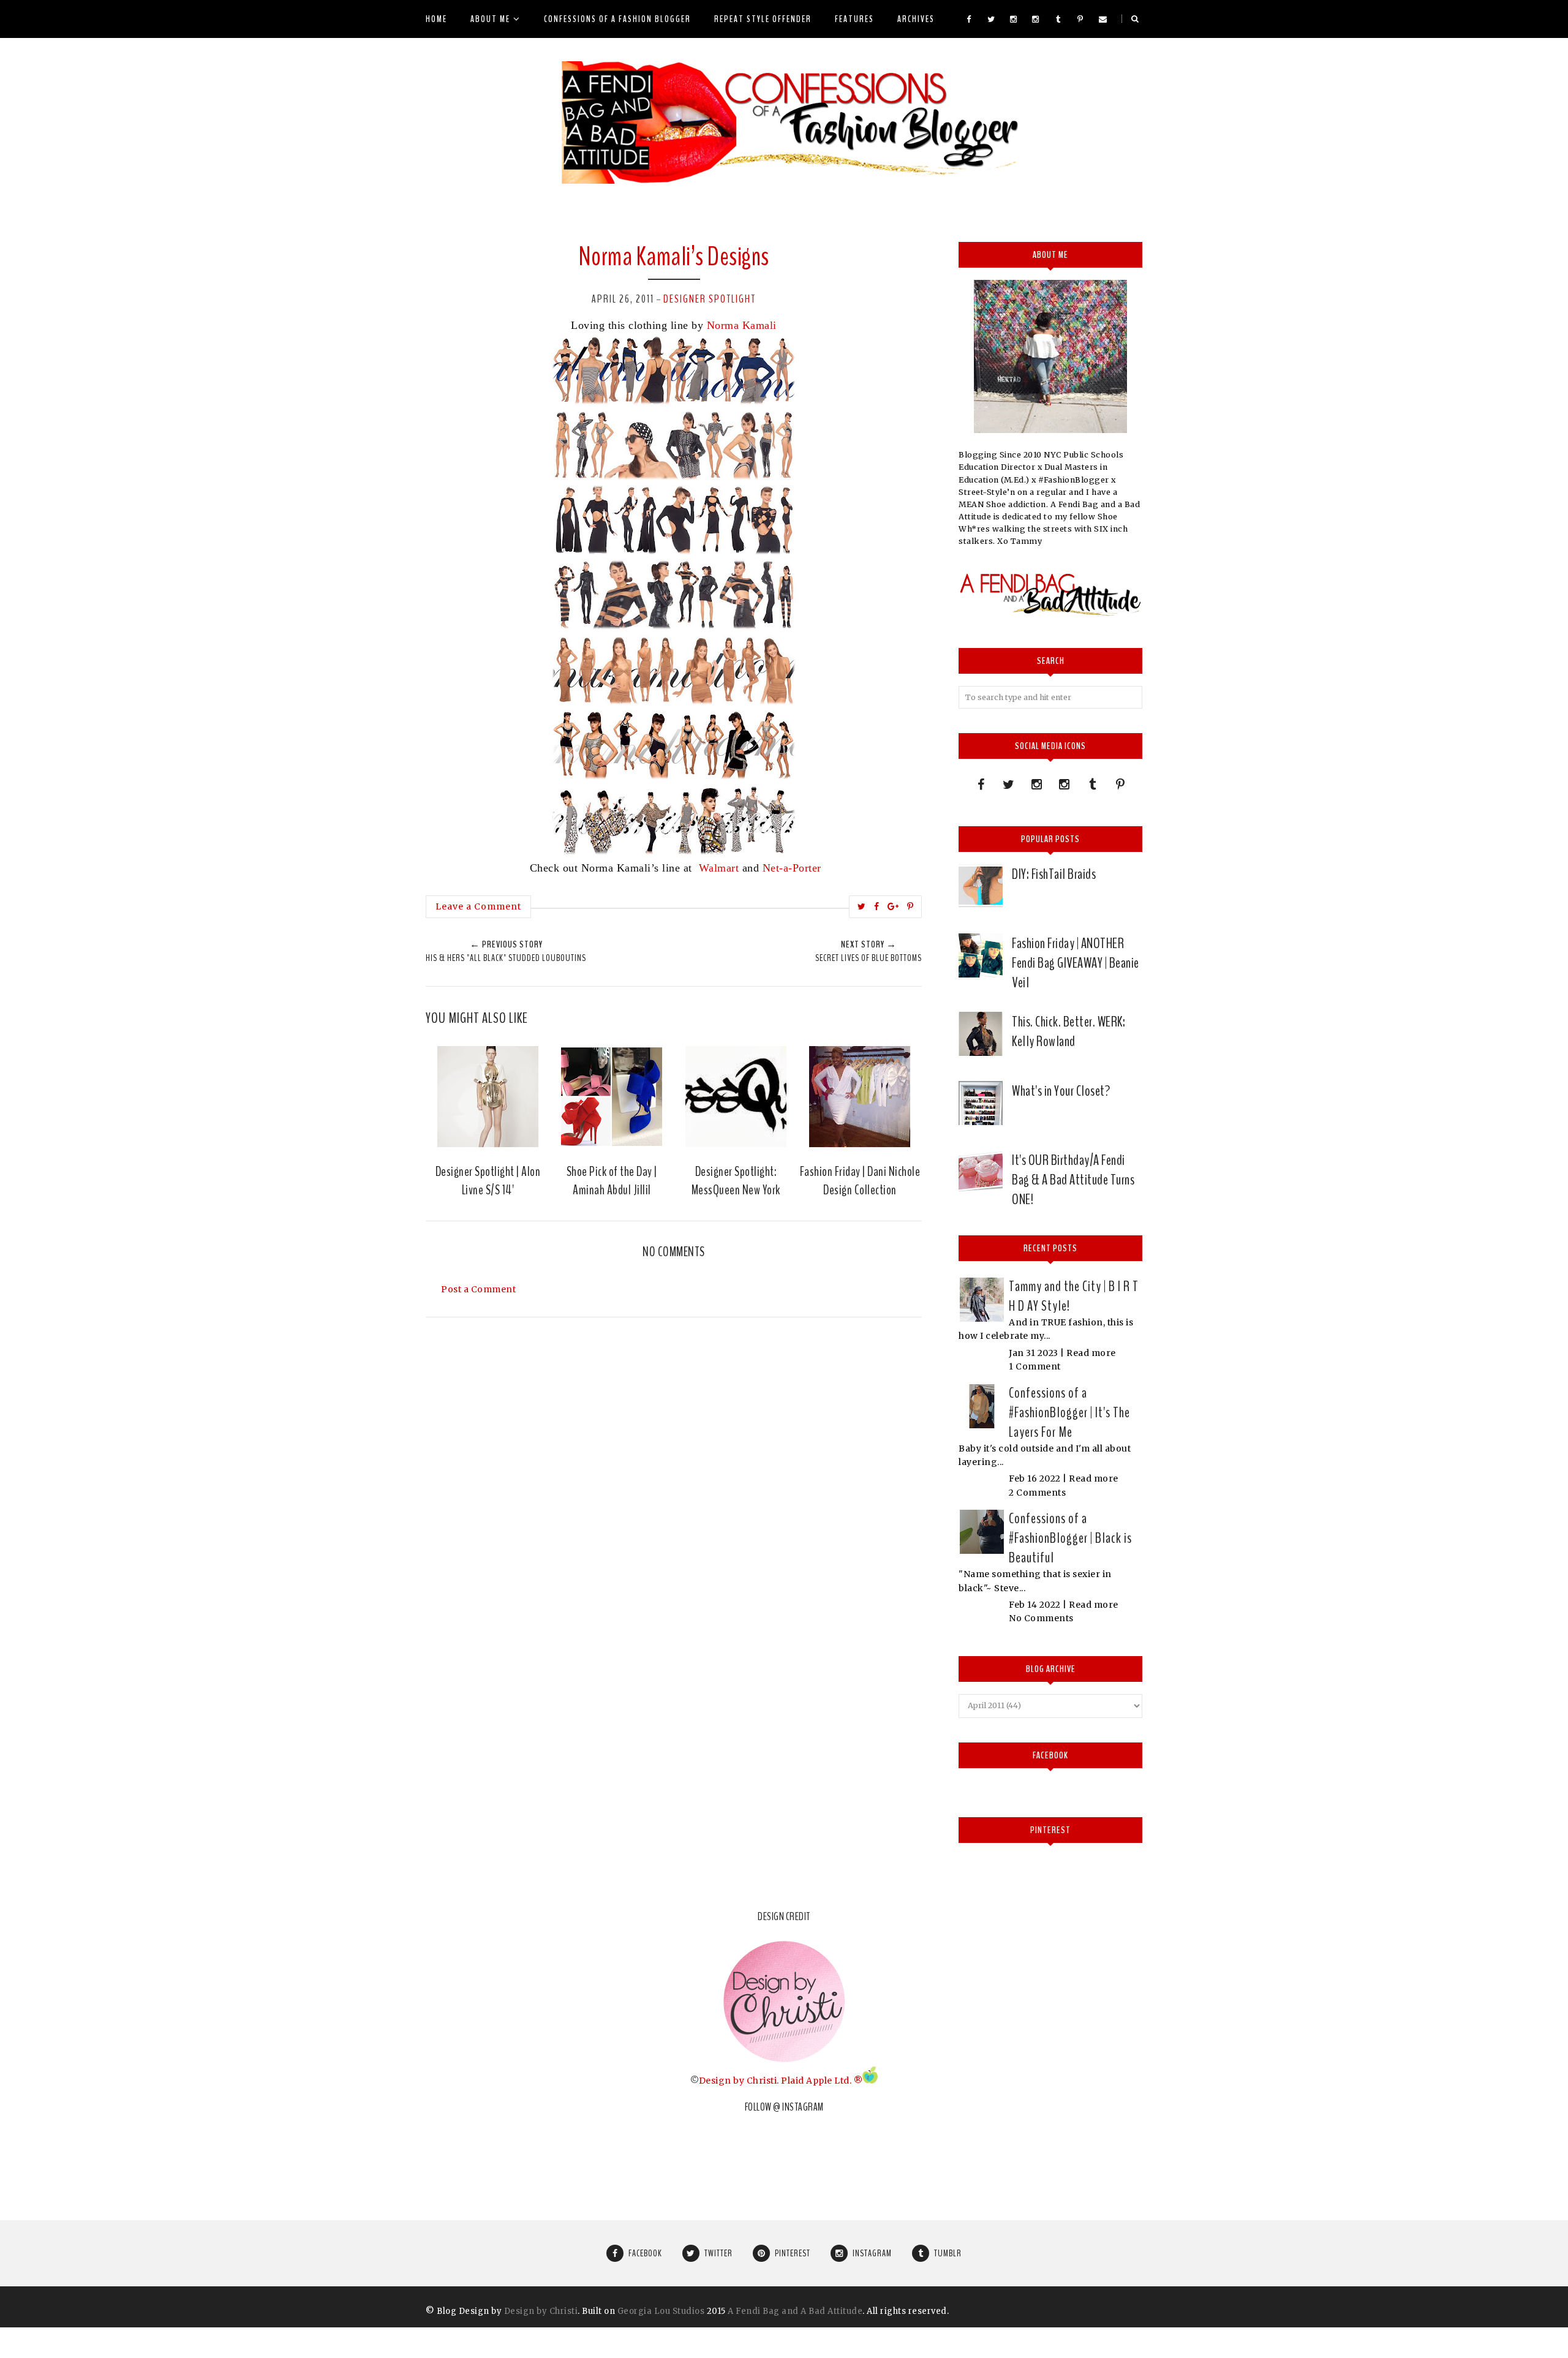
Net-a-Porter (792, 868)
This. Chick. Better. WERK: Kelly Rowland (1069, 1031)
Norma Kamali (742, 325)
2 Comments (1037, 1493)
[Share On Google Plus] (893, 906)
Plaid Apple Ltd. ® (822, 2081)
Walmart (717, 868)
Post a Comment (478, 1289)
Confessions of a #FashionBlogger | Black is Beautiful (1070, 1538)
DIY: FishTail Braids (1054, 874)
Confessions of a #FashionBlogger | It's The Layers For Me (1069, 1412)
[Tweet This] (862, 906)
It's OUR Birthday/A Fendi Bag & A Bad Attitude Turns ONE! (1073, 1180)
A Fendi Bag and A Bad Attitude (795, 2311)
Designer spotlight (710, 299)
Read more (1091, 1353)
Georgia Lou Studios (661, 2311)
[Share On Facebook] (877, 906)
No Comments (1041, 1618)
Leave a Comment (478, 906)
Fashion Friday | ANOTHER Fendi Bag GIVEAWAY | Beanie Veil (1076, 963)
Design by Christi (738, 2081)
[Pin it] (910, 906)
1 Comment (1035, 1366)
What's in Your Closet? (1061, 1091)
